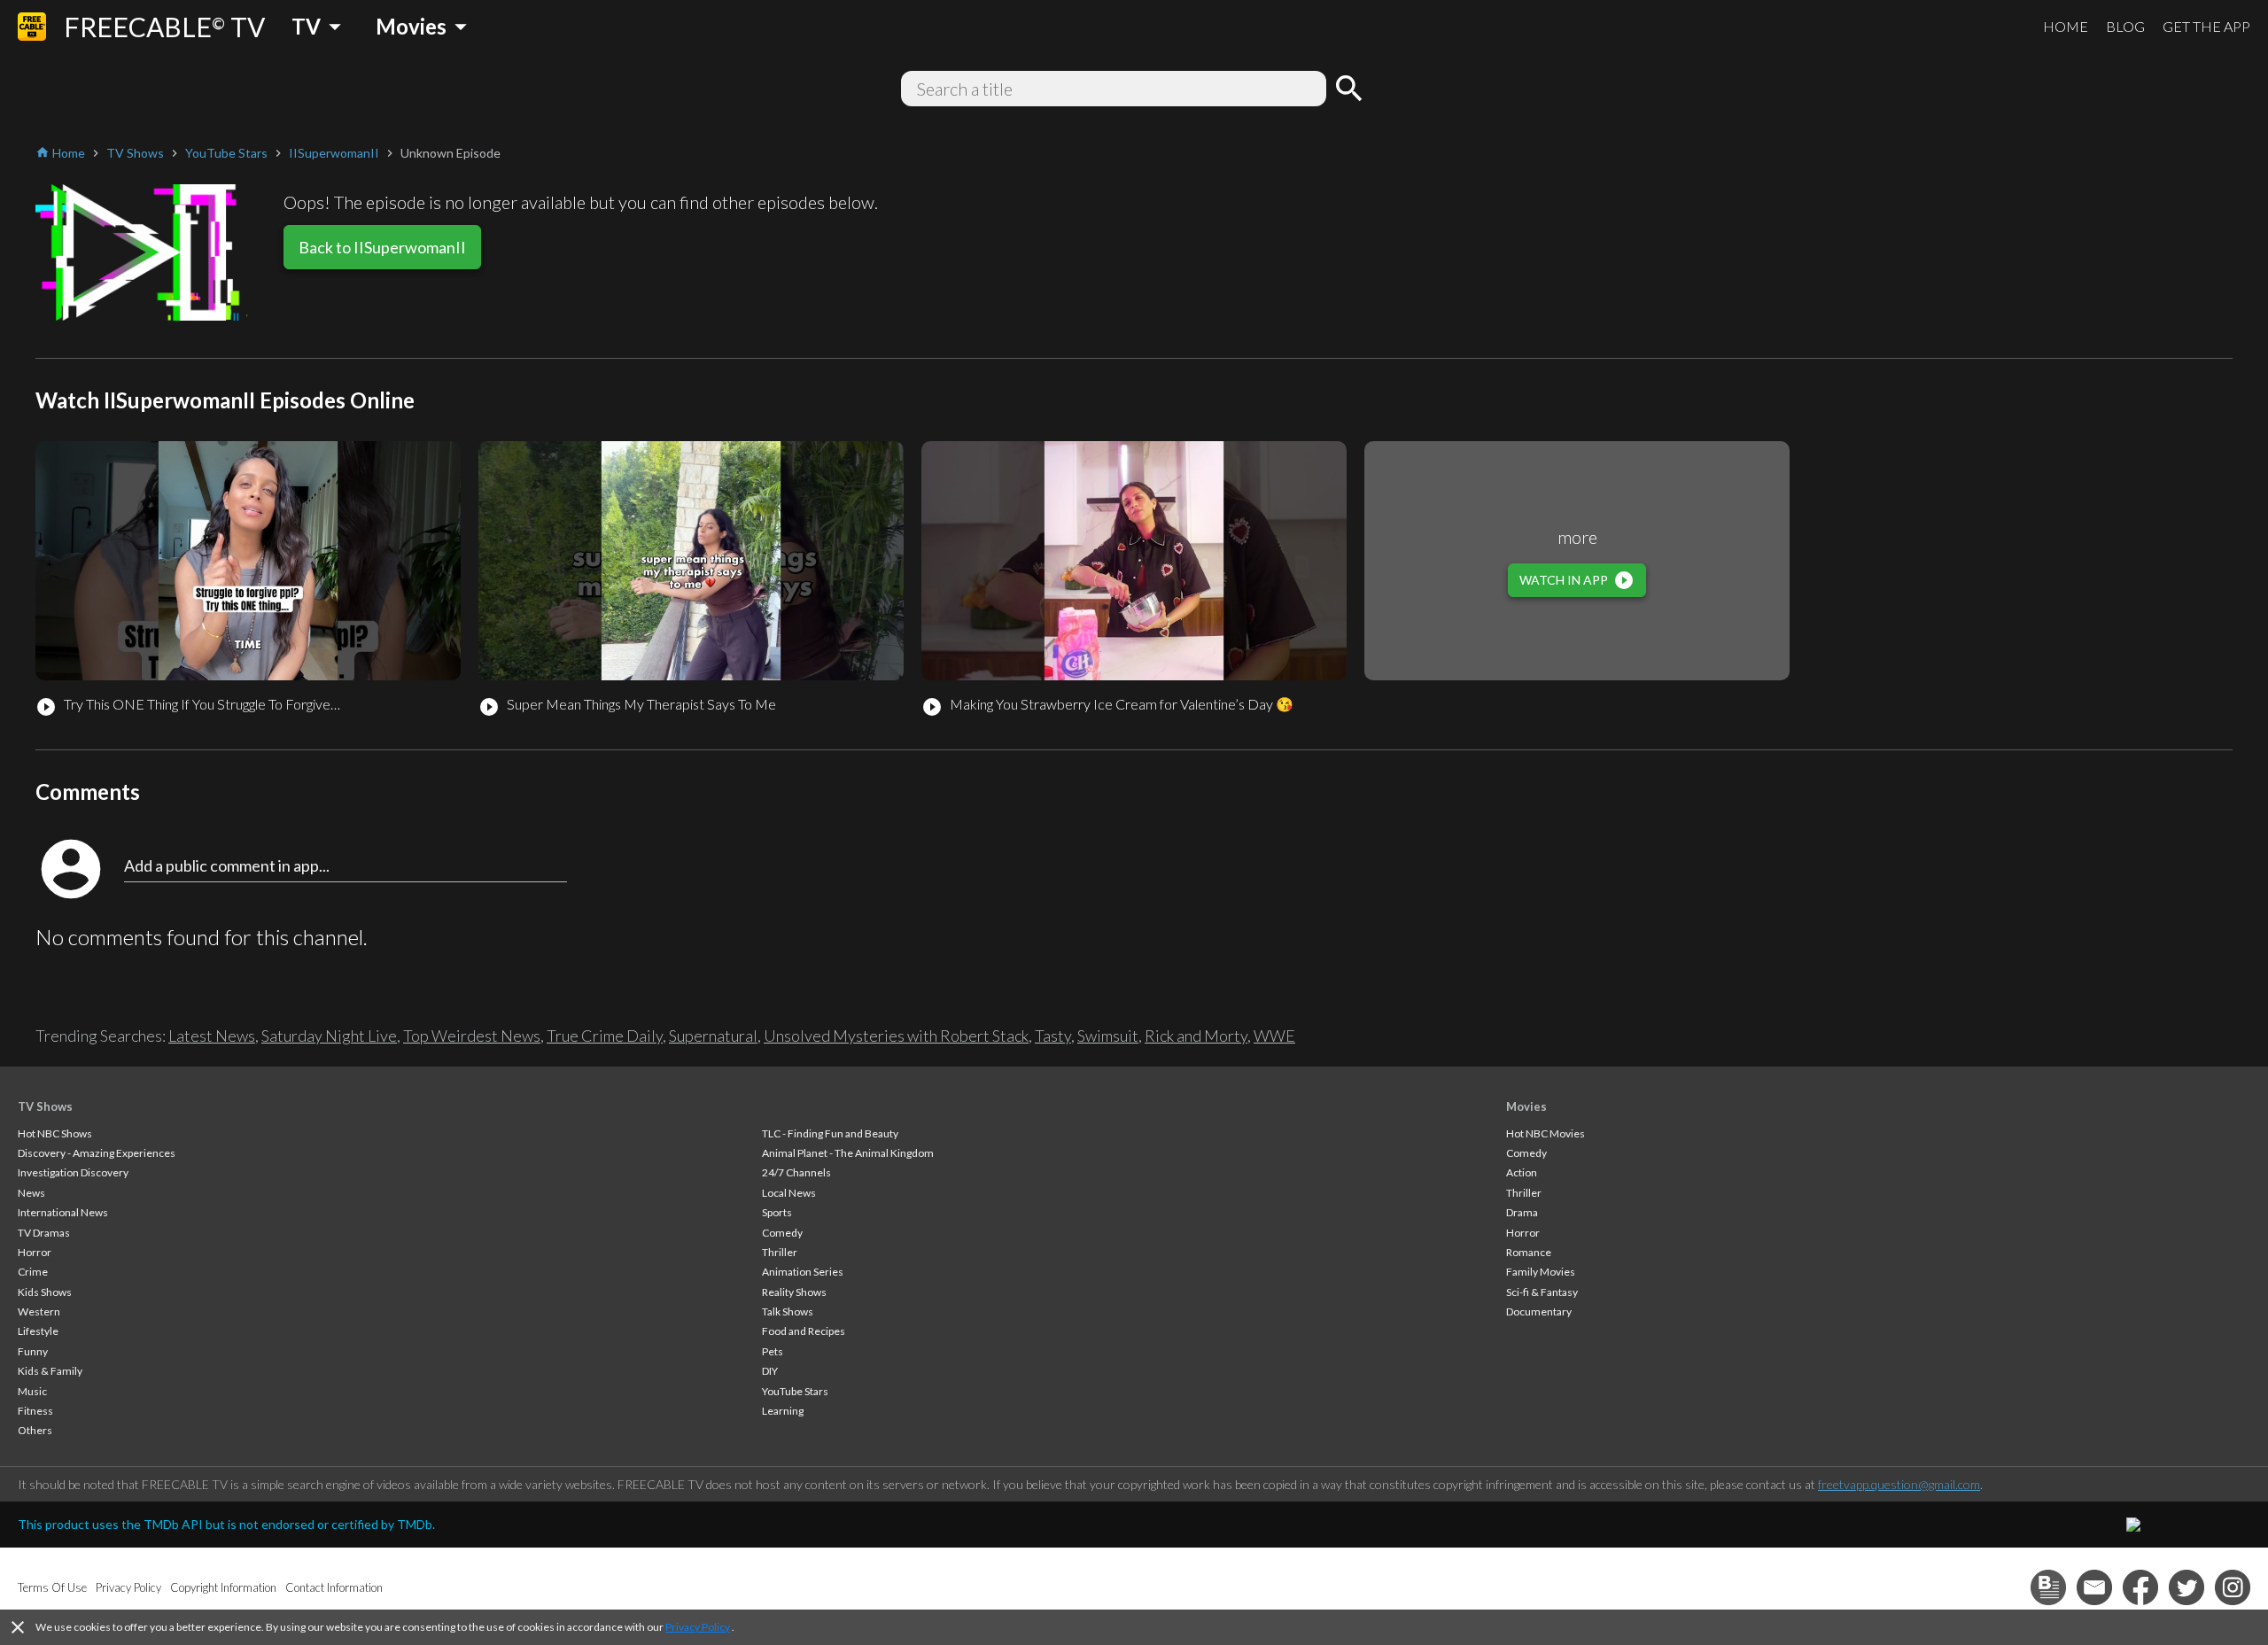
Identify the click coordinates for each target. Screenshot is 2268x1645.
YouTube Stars (795, 1391)
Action (1522, 1172)
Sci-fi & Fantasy (1542, 1292)
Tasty (1053, 1036)
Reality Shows (794, 1292)
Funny (33, 1351)
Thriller (780, 1252)
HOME (2066, 26)
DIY (770, 1371)
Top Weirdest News (472, 1036)
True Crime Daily (605, 1036)
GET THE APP (2206, 26)
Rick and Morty (1196, 1036)
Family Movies (1541, 1272)
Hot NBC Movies (1546, 1133)
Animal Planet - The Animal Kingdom (848, 1153)
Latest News (212, 1036)
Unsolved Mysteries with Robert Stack (896, 1036)
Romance (1529, 1252)
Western (39, 1311)
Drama (1522, 1212)
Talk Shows (788, 1311)
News (31, 1193)
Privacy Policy (698, 1627)
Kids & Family (50, 1371)
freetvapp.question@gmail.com (1899, 1484)
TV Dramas (44, 1233)
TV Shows (45, 1106)
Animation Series (803, 1272)
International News (63, 1212)
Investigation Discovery (73, 1172)
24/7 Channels (796, 1172)
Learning (783, 1411)
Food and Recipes (804, 1331)
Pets (773, 1351)
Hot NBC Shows (55, 1133)
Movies (1526, 1106)
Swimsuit (1108, 1036)
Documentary (1539, 1311)
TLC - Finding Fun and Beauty (830, 1133)
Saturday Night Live (329, 1036)
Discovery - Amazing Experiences (97, 1153)
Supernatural (713, 1036)
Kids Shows (45, 1292)
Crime (33, 1272)
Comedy (782, 1233)
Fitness (35, 1411)
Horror (35, 1252)
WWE (1274, 1036)
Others (35, 1430)
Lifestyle (38, 1331)
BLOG (2125, 26)
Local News (789, 1193)
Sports (777, 1212)
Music (32, 1391)
